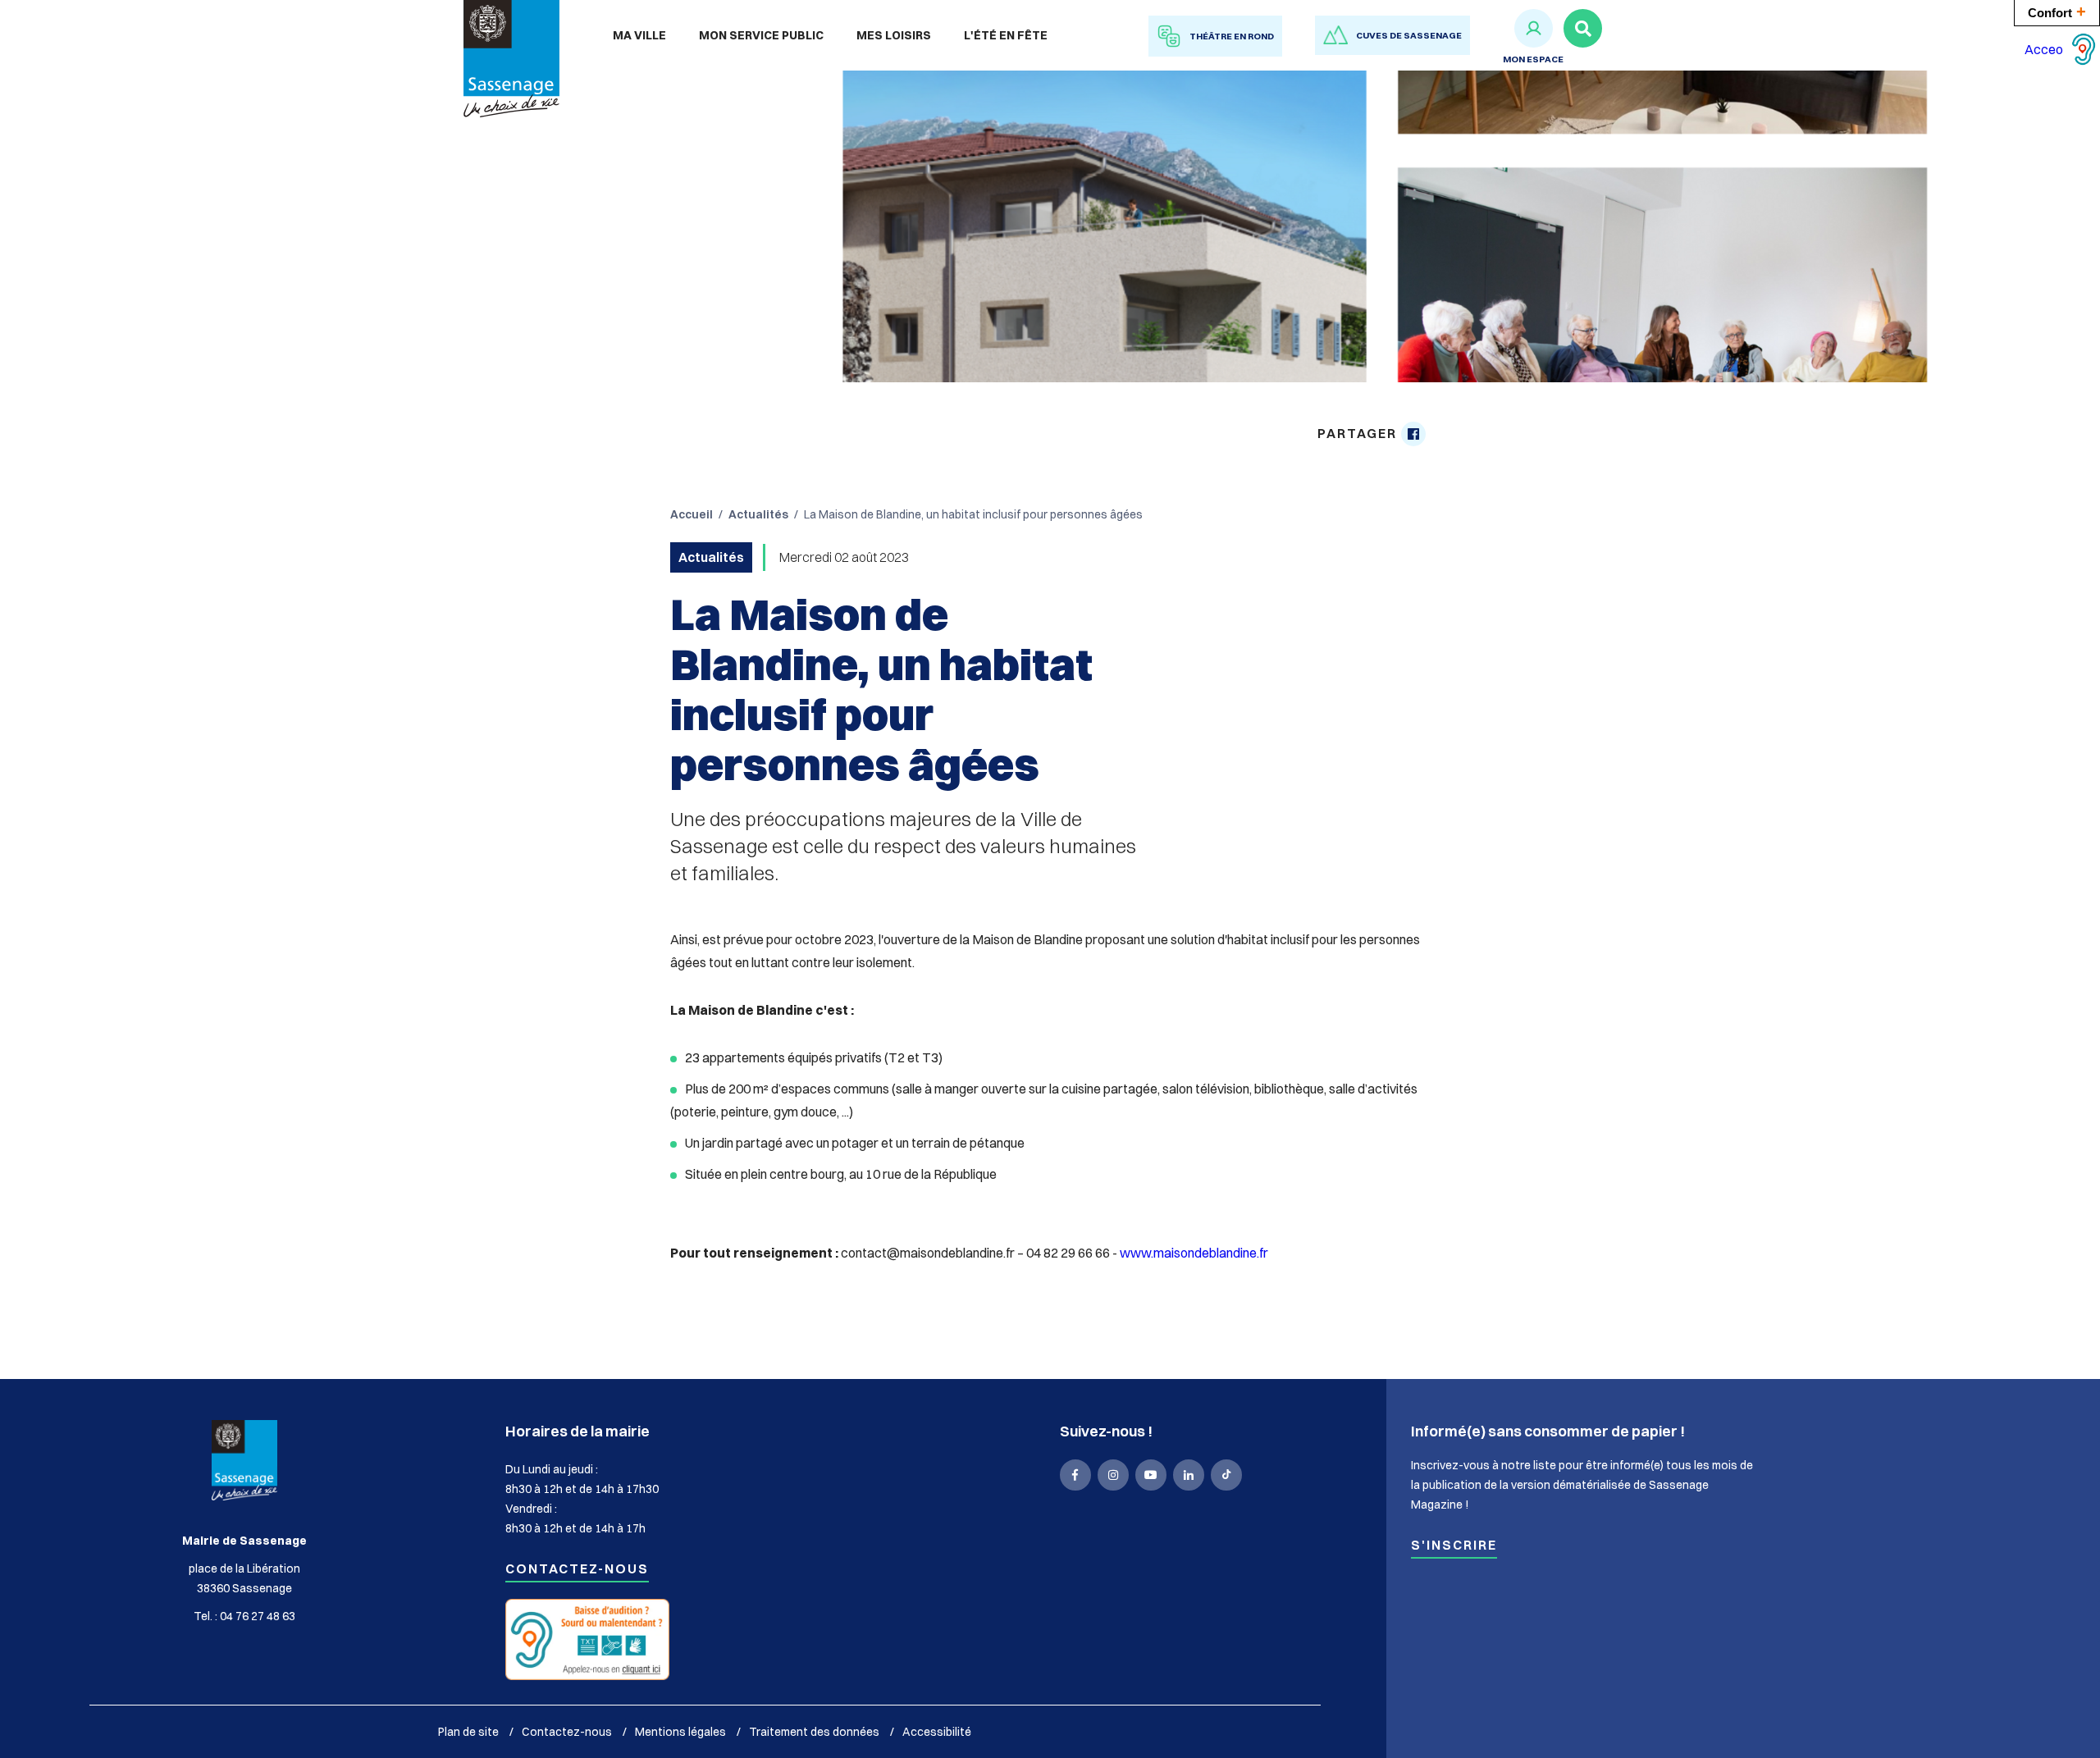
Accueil (692, 514)
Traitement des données (814, 1732)
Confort (2057, 11)
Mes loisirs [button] (894, 35)
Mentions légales (680, 1732)
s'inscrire (1454, 1546)
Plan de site (468, 1732)
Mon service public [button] (761, 35)
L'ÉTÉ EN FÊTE (1006, 35)
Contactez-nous (577, 1570)
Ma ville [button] (639, 35)
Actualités (758, 514)
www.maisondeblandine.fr (1194, 1253)
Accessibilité (937, 1732)
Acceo (2044, 49)
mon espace (1533, 59)
